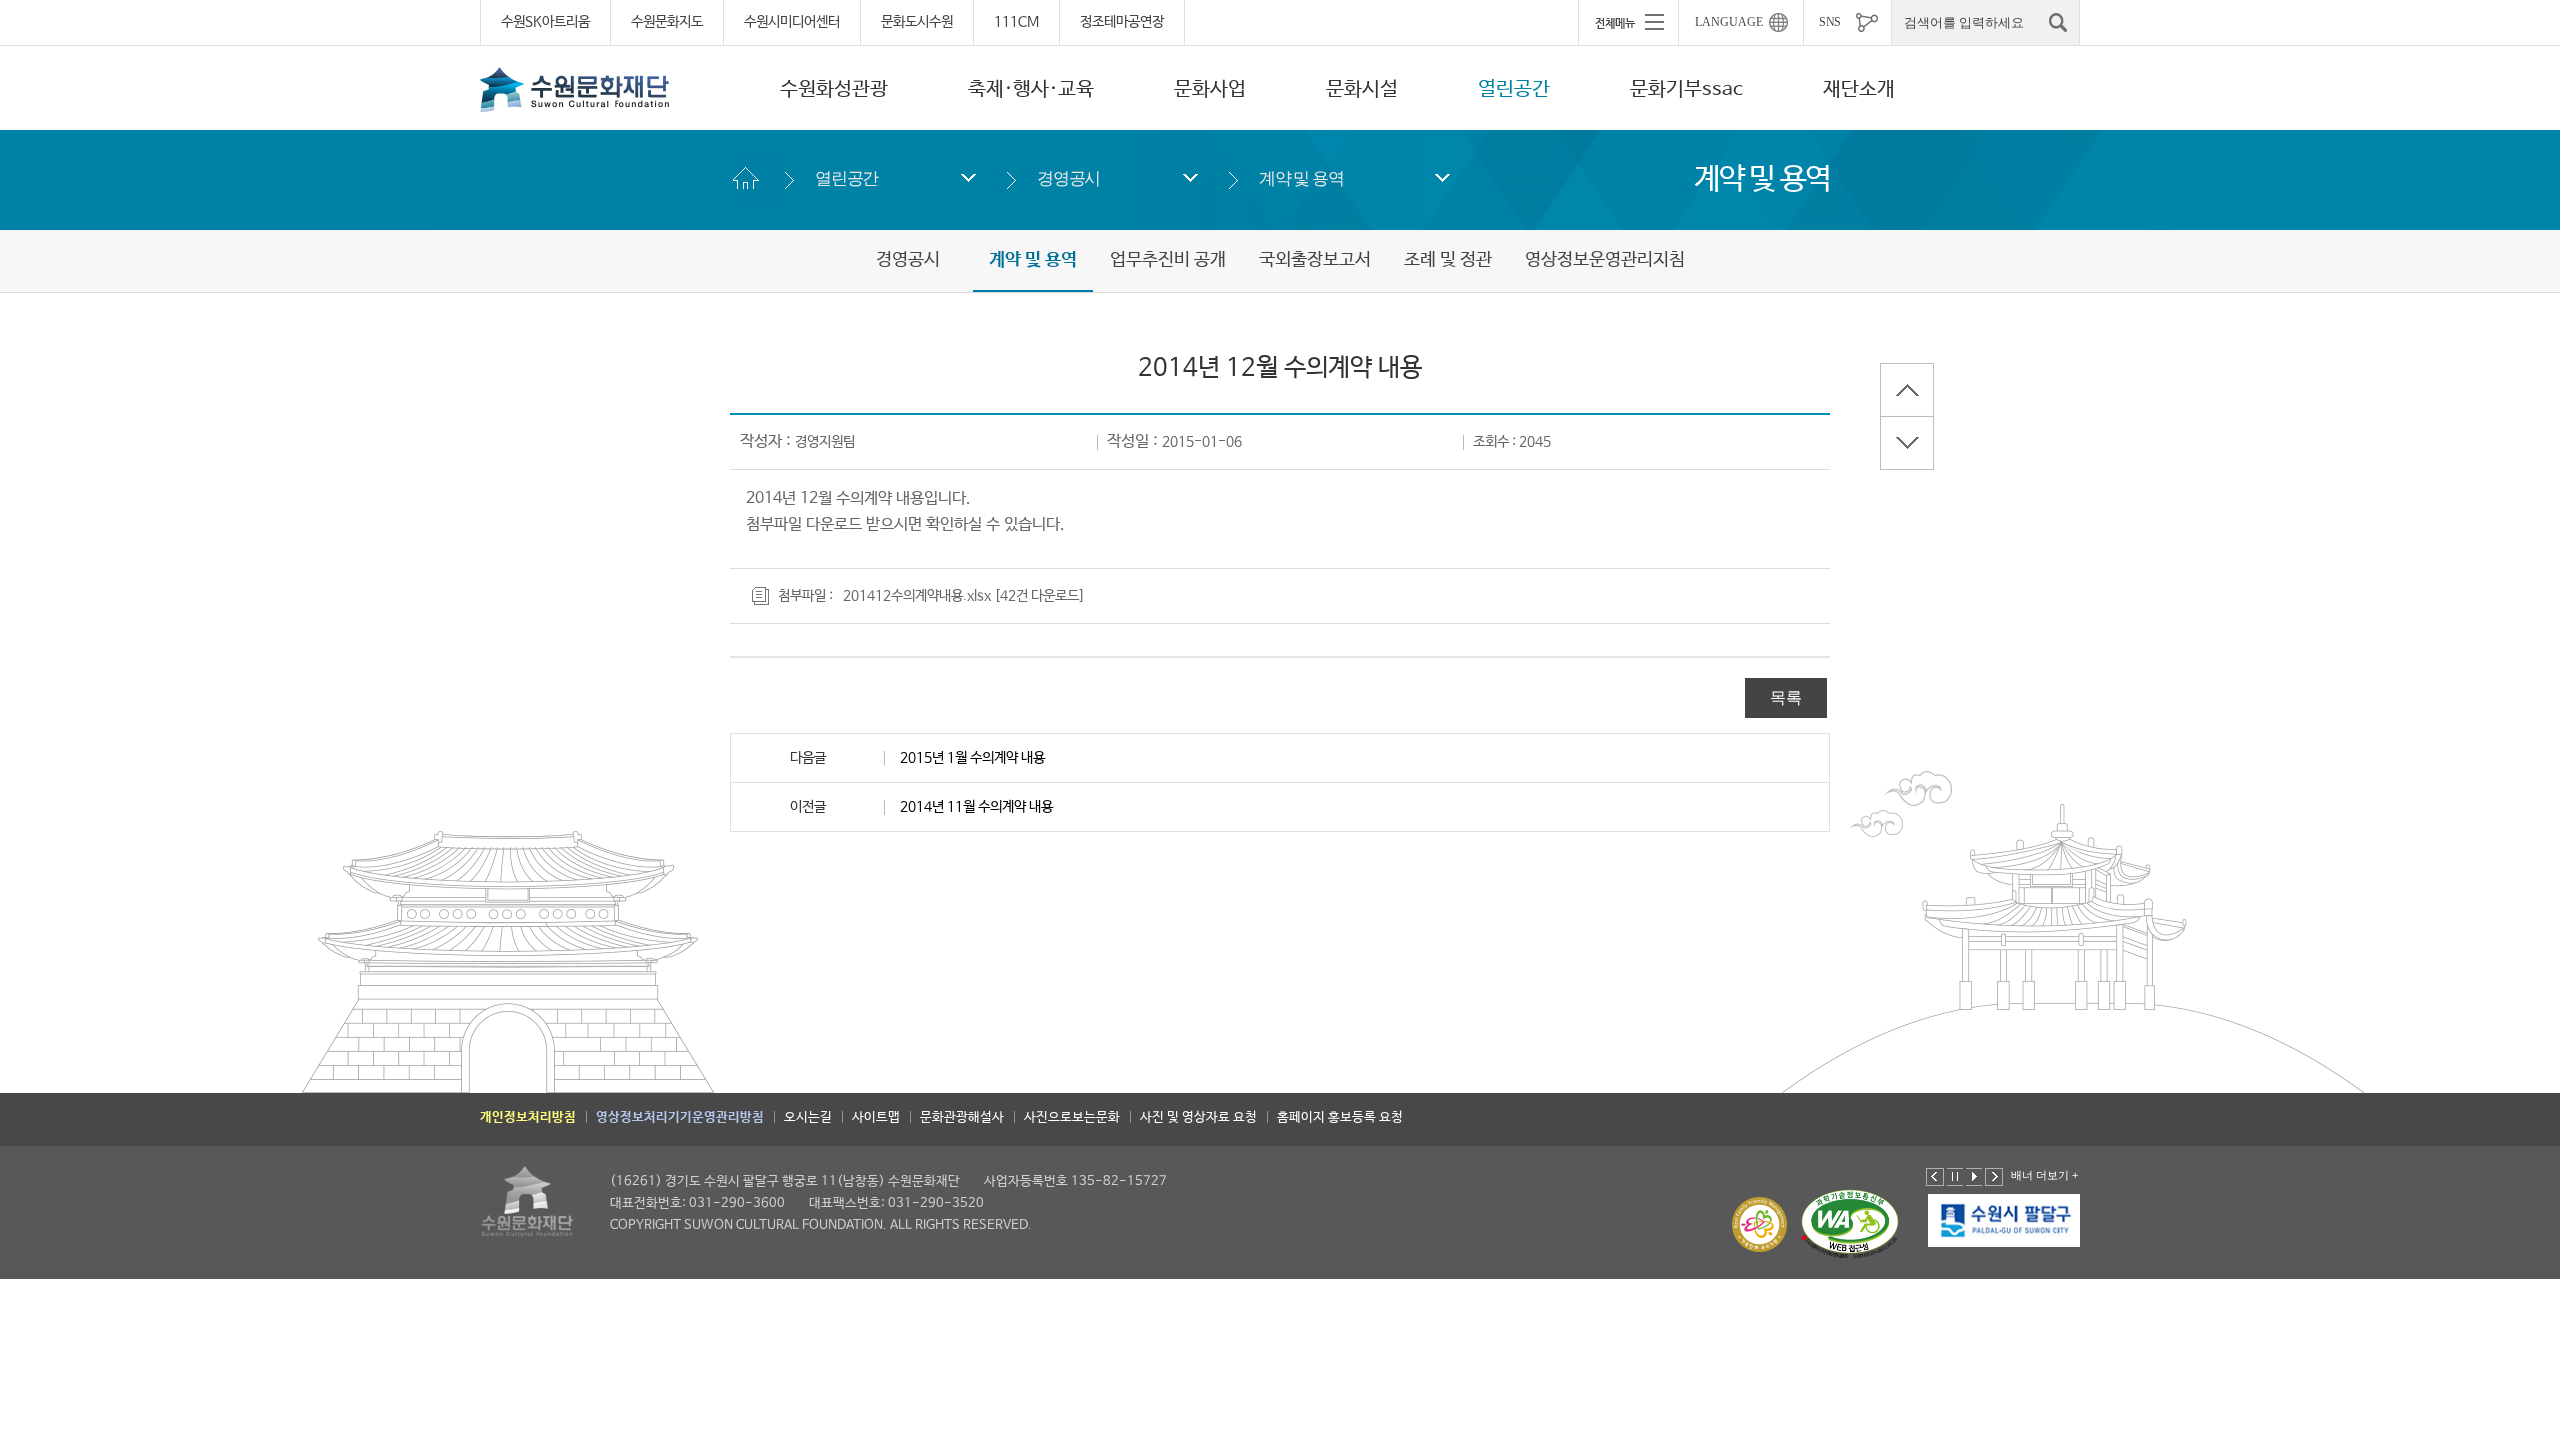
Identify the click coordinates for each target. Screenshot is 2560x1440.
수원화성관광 (834, 89)
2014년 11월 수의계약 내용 (976, 807)
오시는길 (808, 1117)
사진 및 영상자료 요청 (1198, 1117)
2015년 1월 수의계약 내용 (972, 758)
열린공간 (1514, 89)
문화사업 (1210, 89)
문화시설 (1362, 89)
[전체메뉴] (1628, 22)
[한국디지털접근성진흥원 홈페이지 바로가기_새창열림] (1850, 1224)
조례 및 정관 (1448, 260)
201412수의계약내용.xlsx (917, 596)
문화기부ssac (1686, 89)
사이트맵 (876, 1117)
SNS (1830, 22)
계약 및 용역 (1301, 178)
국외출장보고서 (1315, 260)
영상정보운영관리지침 (1605, 260)
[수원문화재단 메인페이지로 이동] (575, 89)
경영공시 (1068, 178)
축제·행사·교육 (1031, 89)
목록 (1786, 697)
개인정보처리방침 (528, 1117)
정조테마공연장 (1122, 22)
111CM (1016, 22)
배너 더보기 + (2044, 1175)
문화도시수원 (917, 22)
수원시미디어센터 (792, 22)
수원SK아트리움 (545, 22)
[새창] (2004, 1221)
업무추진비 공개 (1168, 260)
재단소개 (1859, 89)
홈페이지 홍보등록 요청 (1340, 1117)
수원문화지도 (667, 22)
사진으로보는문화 (1072, 1117)
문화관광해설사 (962, 1117)
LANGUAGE (1729, 22)
